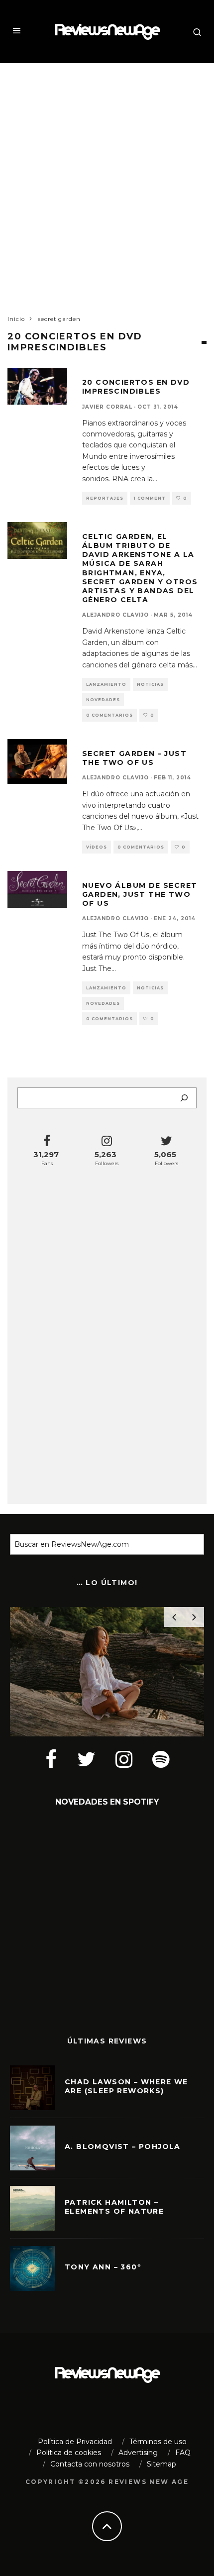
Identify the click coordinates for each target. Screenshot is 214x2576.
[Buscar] (184, 1098)
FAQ (183, 2453)
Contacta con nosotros (90, 2464)
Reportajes (105, 498)
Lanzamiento (106, 684)
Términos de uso (158, 2442)
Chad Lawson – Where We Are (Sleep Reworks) (126, 2086)
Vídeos (97, 847)
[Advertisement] (107, 180)
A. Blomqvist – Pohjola (123, 2147)
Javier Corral (107, 407)
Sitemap (161, 2464)
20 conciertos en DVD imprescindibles (136, 387)
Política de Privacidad (75, 2442)
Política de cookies (69, 2453)
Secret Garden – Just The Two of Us (134, 758)
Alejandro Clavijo (115, 615)
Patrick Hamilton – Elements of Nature (114, 2207)
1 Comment (150, 498)
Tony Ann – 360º (103, 2267)
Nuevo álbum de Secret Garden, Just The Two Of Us (140, 894)
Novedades (103, 700)
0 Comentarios (109, 715)
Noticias (150, 684)
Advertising (138, 2453)
